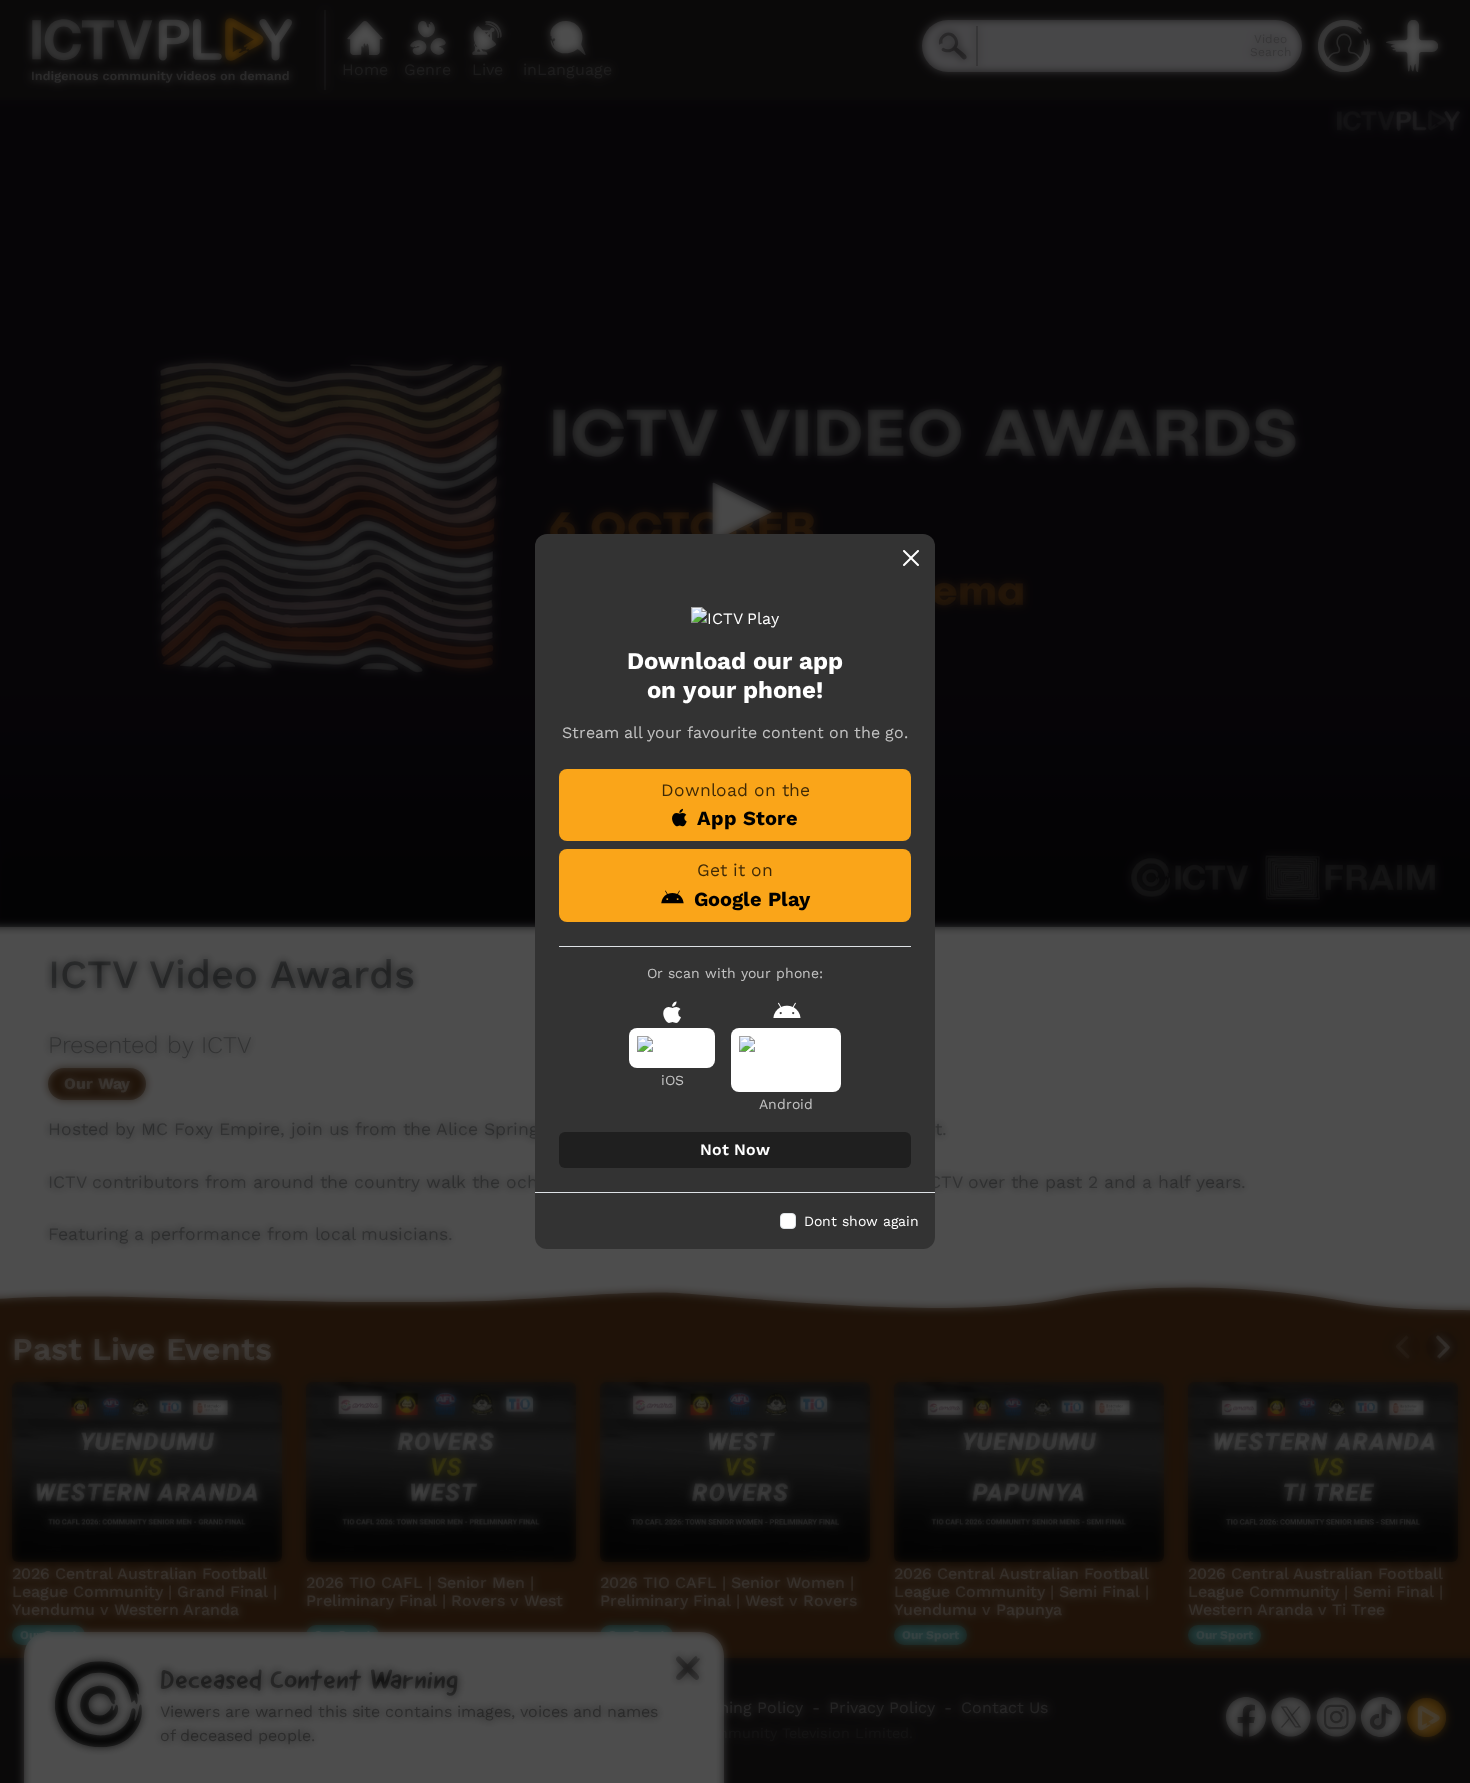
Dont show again (861, 1221)
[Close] (911, 558)
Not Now (735, 1149)
